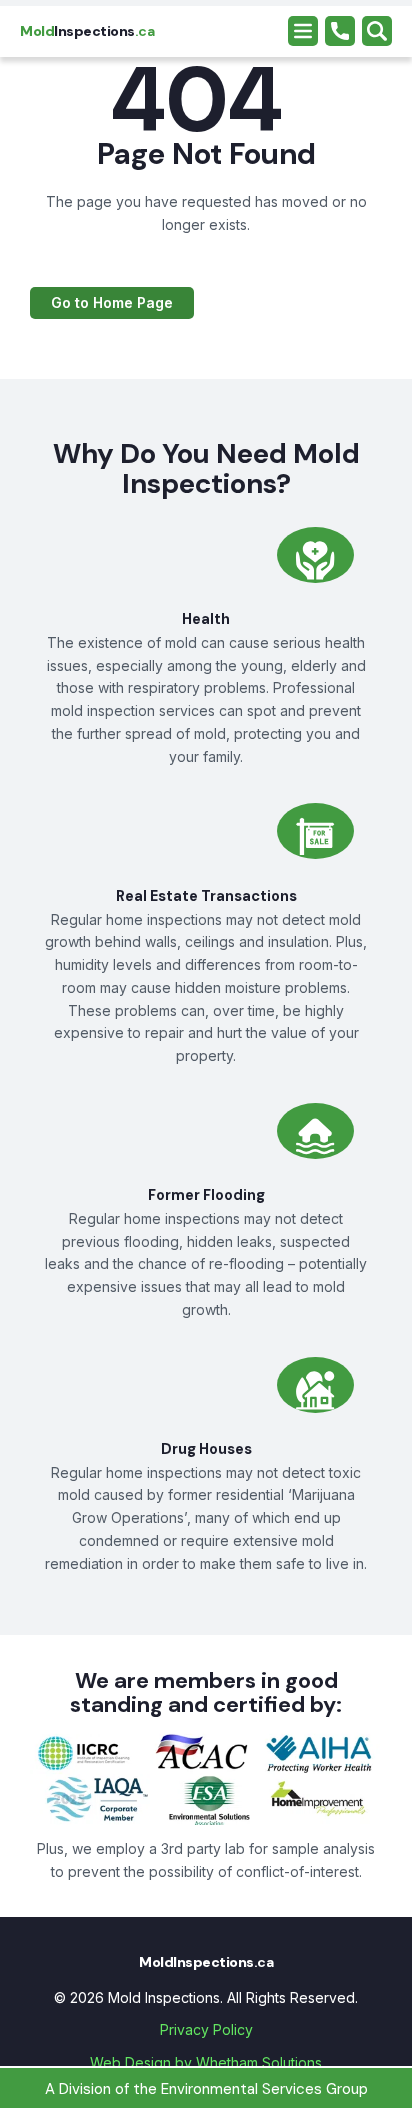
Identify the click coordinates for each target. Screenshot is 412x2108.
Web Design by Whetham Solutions (206, 2062)
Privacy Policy (206, 2029)
